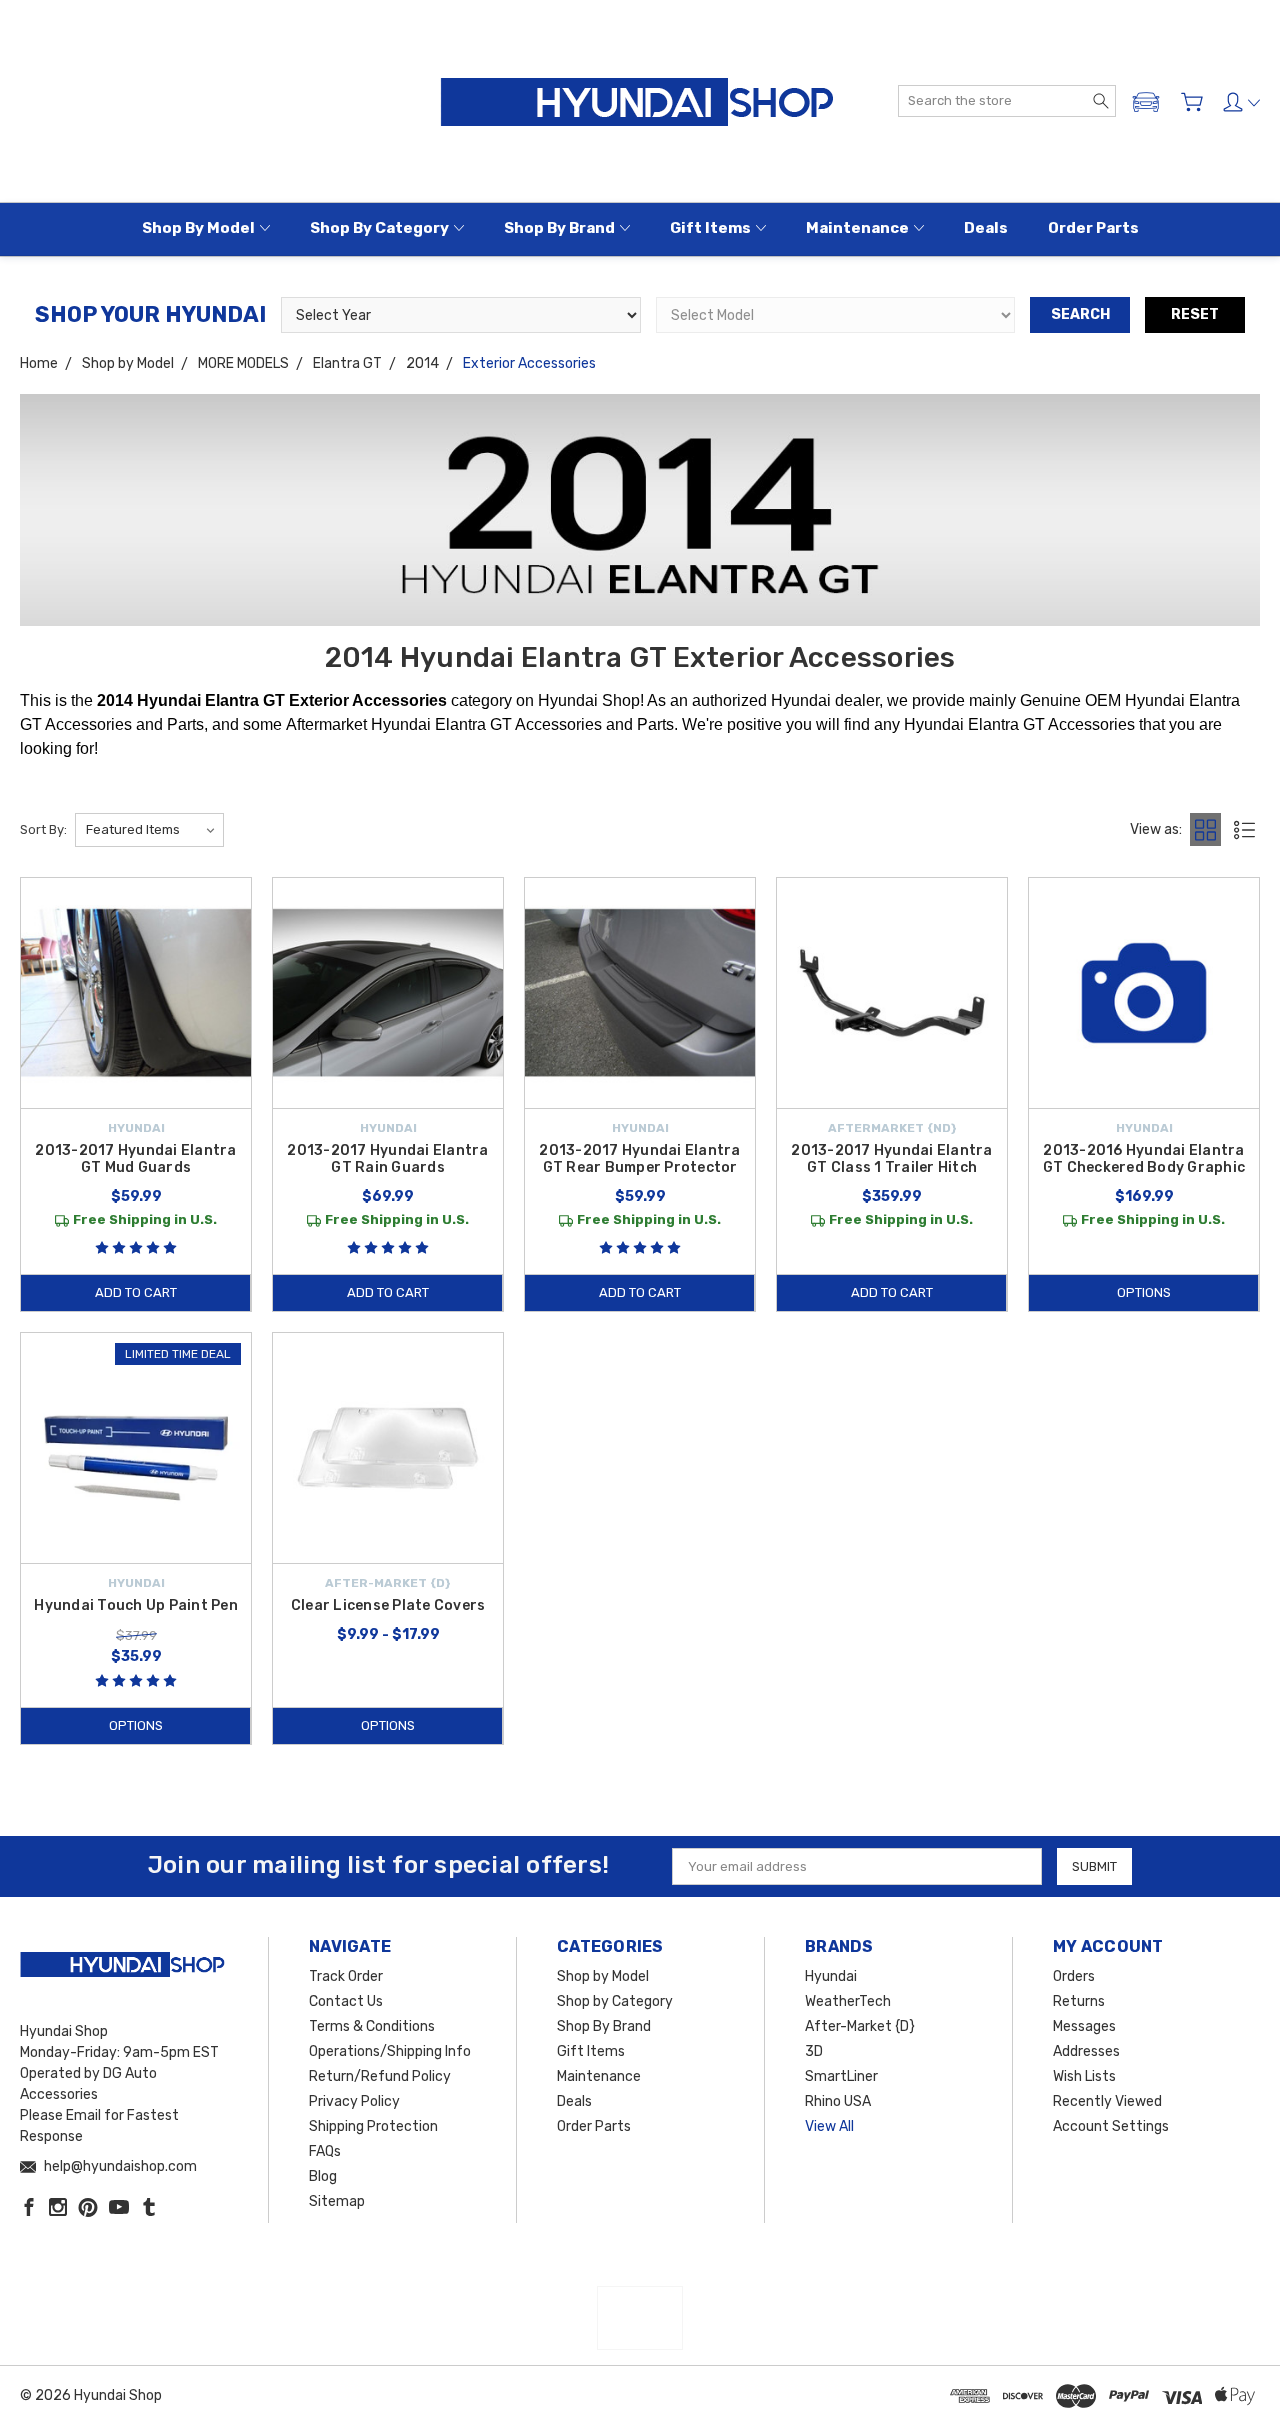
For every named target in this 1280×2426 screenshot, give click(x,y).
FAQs (325, 2151)
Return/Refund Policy (380, 2076)
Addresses (1086, 2051)
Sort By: (43, 829)
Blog (323, 2176)
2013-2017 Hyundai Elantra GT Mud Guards (135, 1159)
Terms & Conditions (372, 2026)
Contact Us (346, 2001)
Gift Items (710, 228)
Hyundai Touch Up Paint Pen (136, 1605)
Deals (986, 228)
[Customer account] (1241, 102)
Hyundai (831, 1976)
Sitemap (337, 2201)
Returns (1079, 2001)
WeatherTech (848, 2001)
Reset (1195, 314)
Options (1144, 1292)
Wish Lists (1084, 2076)
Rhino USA (838, 2101)
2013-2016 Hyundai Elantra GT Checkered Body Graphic (1144, 1159)
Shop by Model (198, 228)
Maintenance (857, 228)
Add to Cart (136, 1292)
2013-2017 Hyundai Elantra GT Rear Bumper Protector (639, 1159)
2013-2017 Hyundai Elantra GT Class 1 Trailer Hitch (891, 1159)
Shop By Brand (559, 228)
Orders (1074, 1976)
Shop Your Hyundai (150, 314)
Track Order (346, 1976)
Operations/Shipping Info (390, 2051)
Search (1080, 314)
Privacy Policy (354, 2101)
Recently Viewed (1107, 2101)
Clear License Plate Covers (388, 1605)
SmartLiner (841, 2076)
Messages (1084, 2026)
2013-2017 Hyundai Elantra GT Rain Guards (387, 1159)
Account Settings (1111, 2126)
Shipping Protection (373, 2126)
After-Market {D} (860, 2026)
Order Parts (1093, 228)
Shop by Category (379, 228)
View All (829, 2126)
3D (814, 2051)
